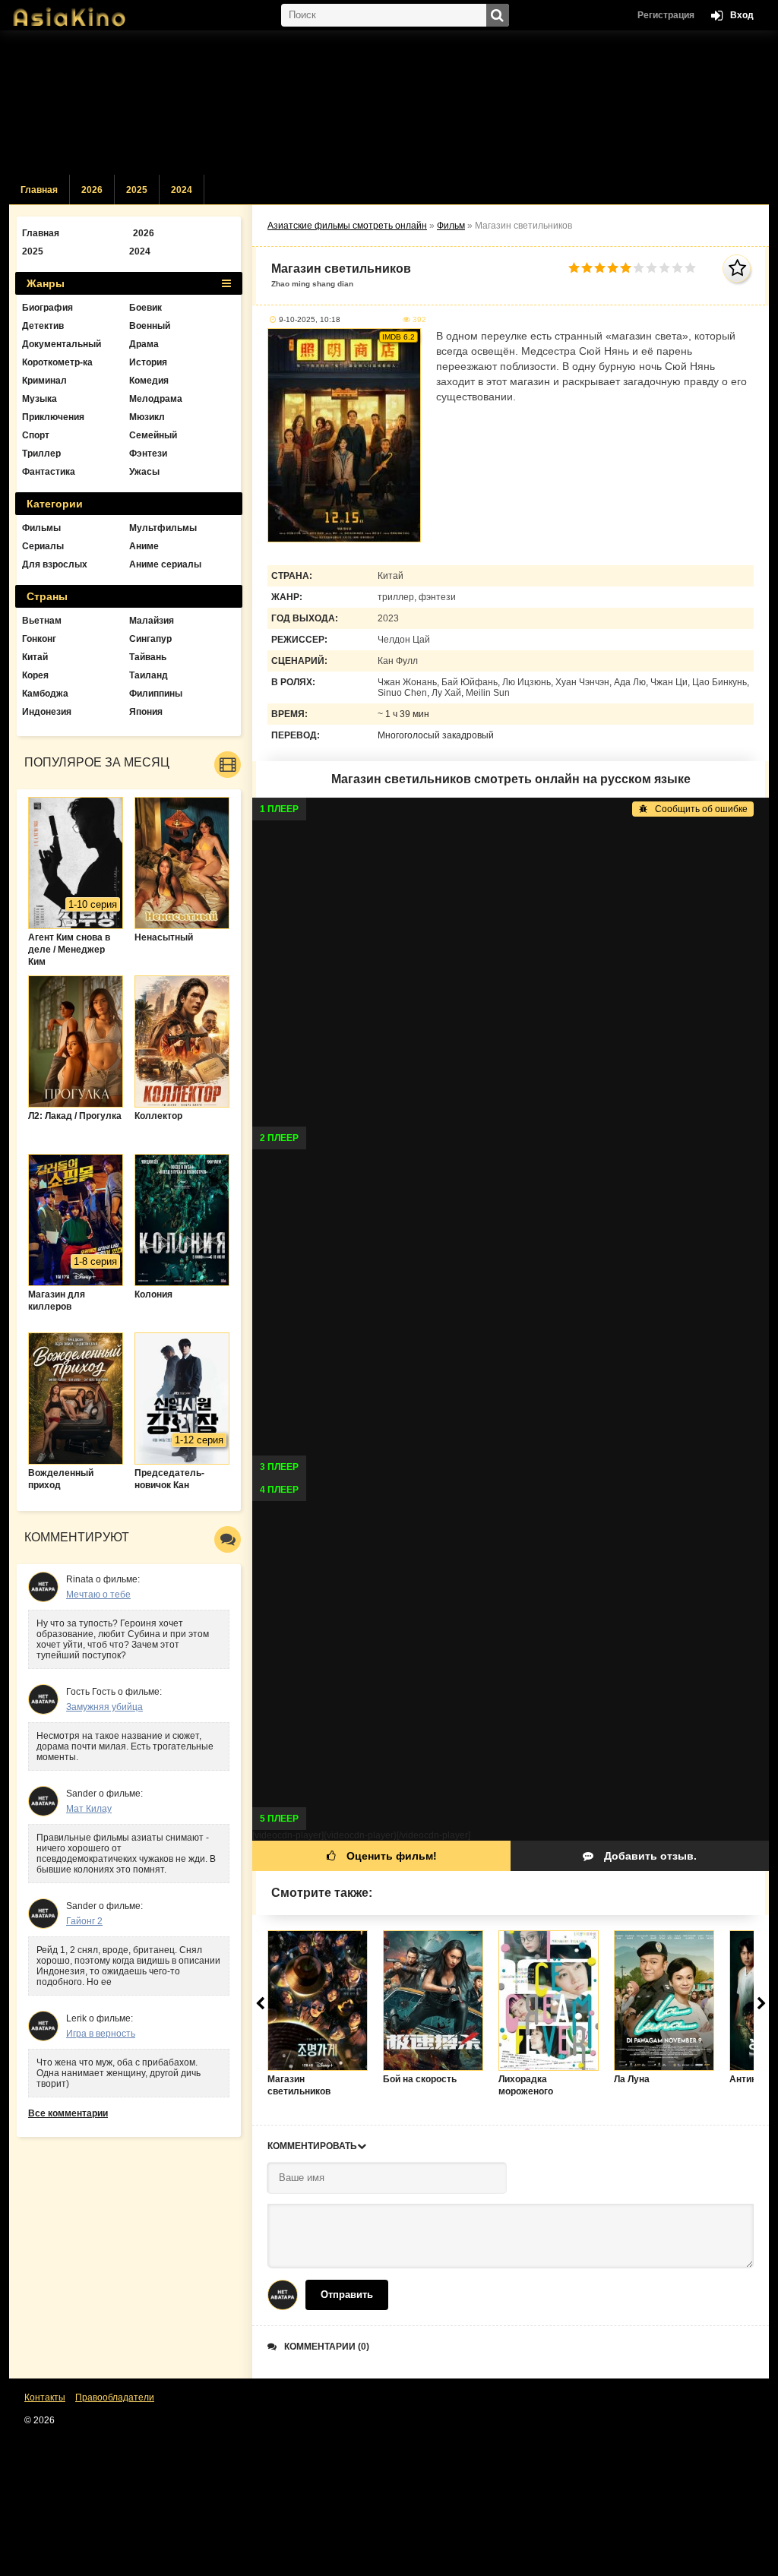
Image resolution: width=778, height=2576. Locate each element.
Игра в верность (101, 2034)
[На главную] (85, 11)
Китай (391, 576)
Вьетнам (42, 621)
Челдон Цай (404, 640)
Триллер (41, 454)
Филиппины (156, 694)
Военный (150, 326)
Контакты (45, 2397)
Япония (146, 712)
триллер (396, 597)
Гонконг (39, 639)
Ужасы (144, 472)
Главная (39, 190)
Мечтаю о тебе (98, 1595)
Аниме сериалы (165, 564)
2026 (92, 190)
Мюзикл (147, 417)
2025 (137, 190)
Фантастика (49, 472)
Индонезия (47, 712)
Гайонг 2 (84, 1921)
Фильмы (41, 528)
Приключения (53, 417)
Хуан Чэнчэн (582, 682)
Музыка (40, 399)
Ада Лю (630, 682)
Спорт (36, 435)
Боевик (145, 308)
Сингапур (150, 639)
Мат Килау (89, 1809)
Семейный (153, 435)
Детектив (43, 326)
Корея (35, 675)
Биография (47, 308)
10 (690, 268)
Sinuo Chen (402, 693)
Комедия (149, 381)
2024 (182, 190)
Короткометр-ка (57, 362)
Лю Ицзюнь (527, 682)
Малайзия (152, 621)
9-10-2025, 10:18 (310, 319)
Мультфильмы (163, 528)
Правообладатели (115, 2397)
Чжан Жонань (407, 682)
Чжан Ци (669, 682)
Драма (144, 344)
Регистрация (666, 15)
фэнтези (437, 597)
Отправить (347, 2295)
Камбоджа (45, 694)
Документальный (62, 344)
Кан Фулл (398, 661)
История (148, 362)
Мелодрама (156, 399)
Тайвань (148, 657)
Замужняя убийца (104, 1707)
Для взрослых (55, 564)
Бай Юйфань (470, 682)
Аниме (144, 546)
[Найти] (498, 15)
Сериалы (43, 546)
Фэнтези (148, 454)
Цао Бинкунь (719, 682)
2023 (388, 618)
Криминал (44, 381)
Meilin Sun (488, 693)
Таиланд (149, 675)
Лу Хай (446, 693)
